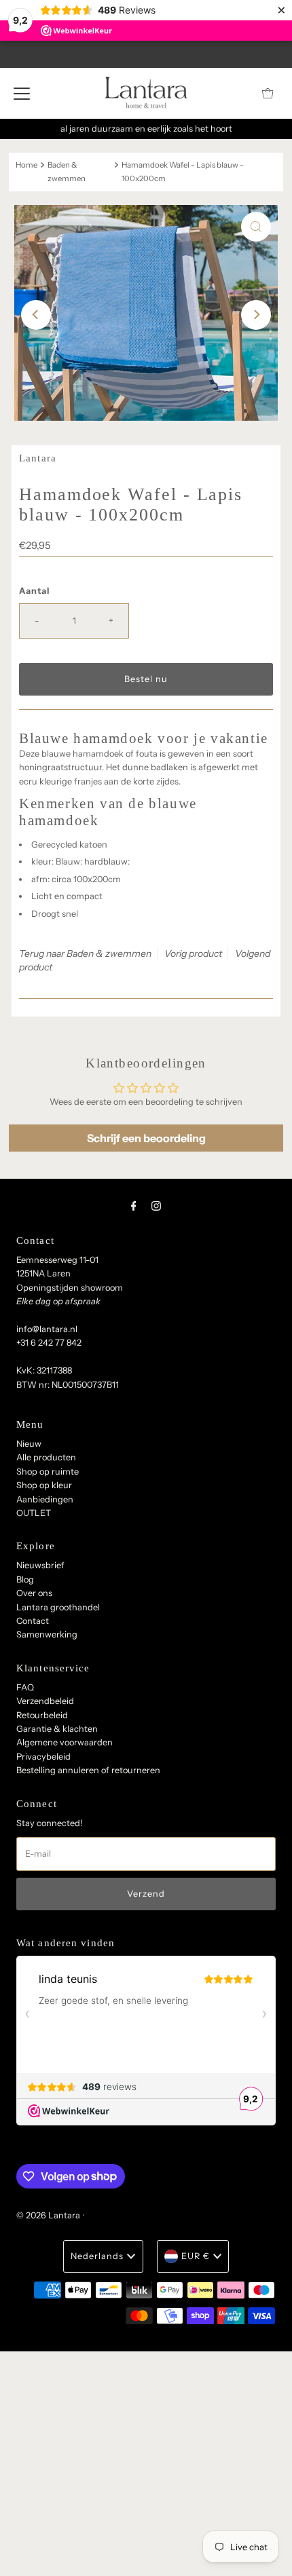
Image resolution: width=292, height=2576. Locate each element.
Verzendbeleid (45, 1701)
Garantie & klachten (57, 1729)
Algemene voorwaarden (65, 1742)
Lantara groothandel (58, 1607)
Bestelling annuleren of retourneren (88, 1770)
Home (26, 165)
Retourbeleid (42, 1715)
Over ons (34, 1593)
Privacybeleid (43, 1757)
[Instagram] (156, 1206)
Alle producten (46, 1457)
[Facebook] (134, 1206)
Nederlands (97, 2256)
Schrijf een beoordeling (146, 1138)
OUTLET (34, 1513)
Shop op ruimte (48, 1472)
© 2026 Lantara (48, 2215)
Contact (33, 1621)
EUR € (196, 2256)
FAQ (25, 1687)
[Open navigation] (22, 93)
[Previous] (36, 315)
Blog (25, 1579)
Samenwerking (47, 1634)
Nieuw (29, 1444)
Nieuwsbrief (40, 1565)
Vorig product (193, 953)
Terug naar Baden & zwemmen (85, 953)
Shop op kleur (44, 1485)
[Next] (256, 315)
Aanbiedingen (45, 1499)
